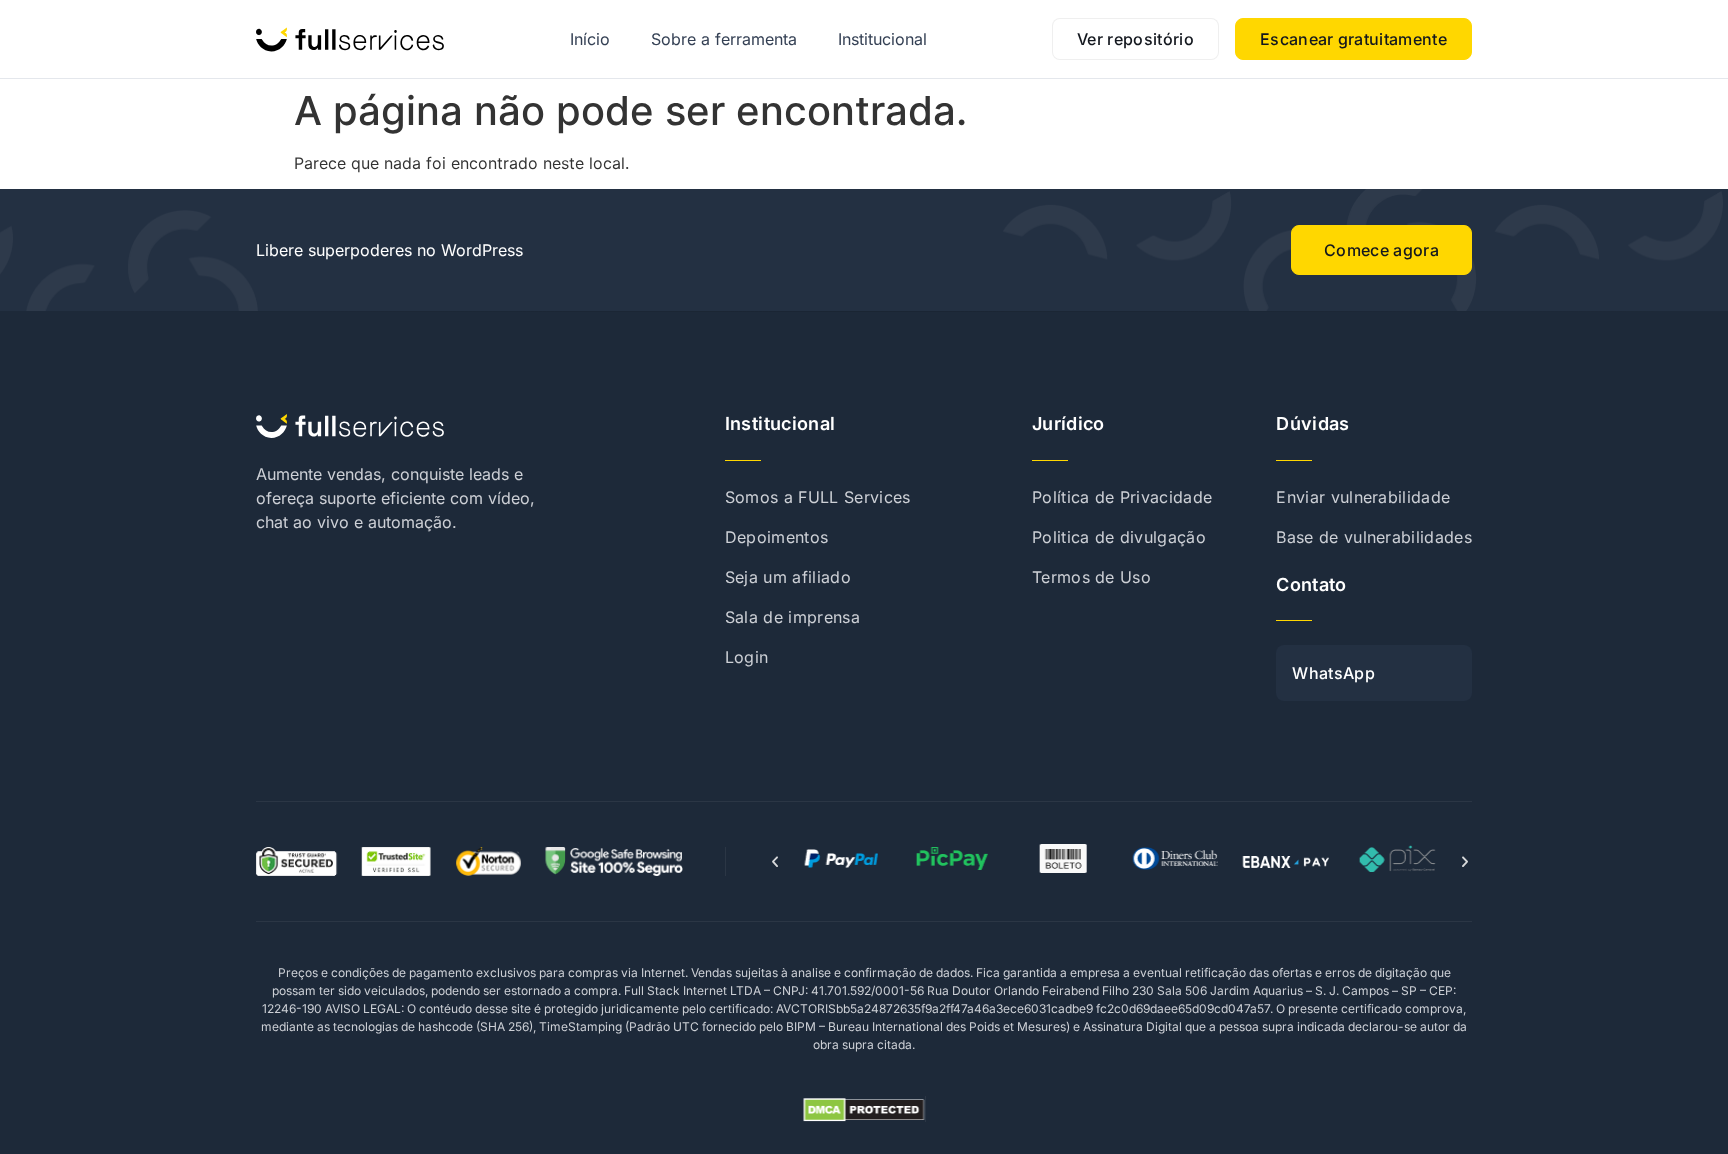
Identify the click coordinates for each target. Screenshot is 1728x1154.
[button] (775, 862)
